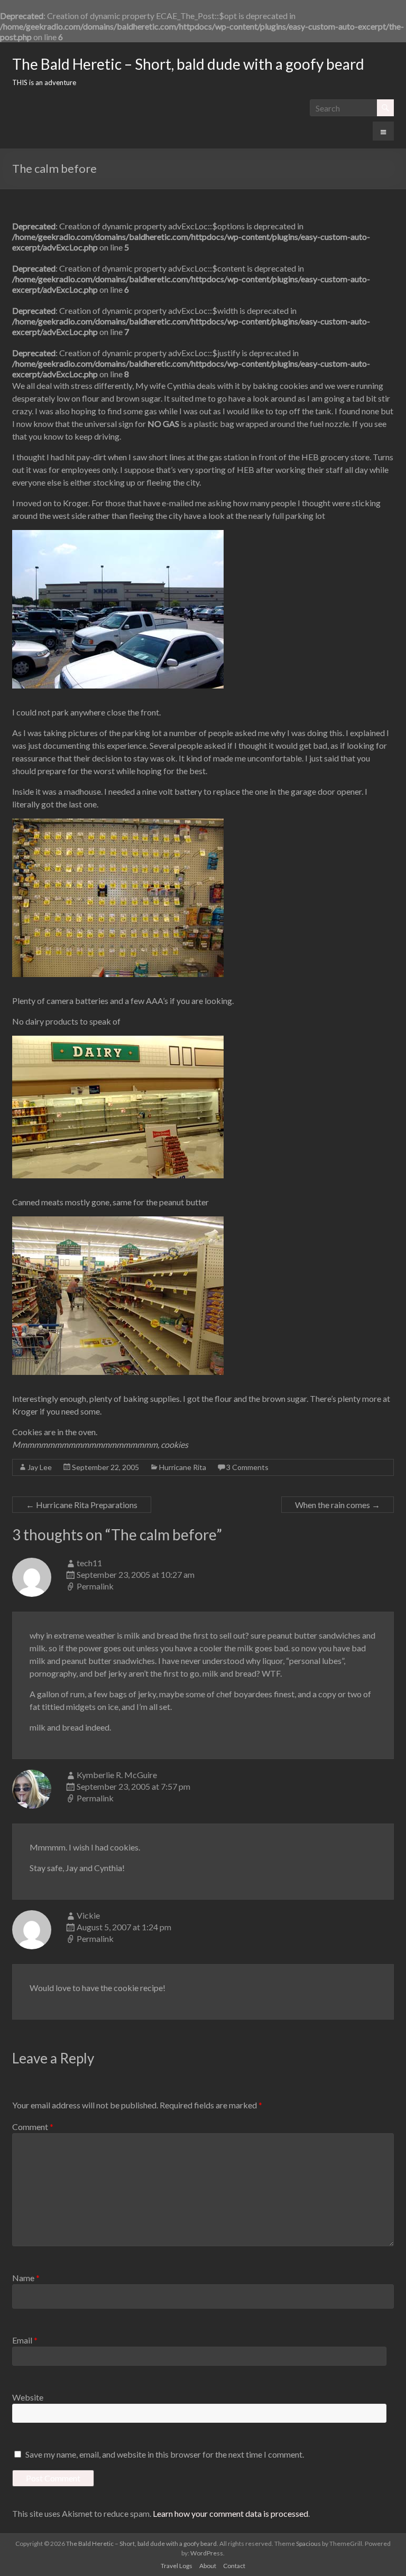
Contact (234, 2566)
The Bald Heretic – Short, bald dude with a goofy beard (188, 64)
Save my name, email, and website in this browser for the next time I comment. (165, 2454)
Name (26, 2278)
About (208, 2566)
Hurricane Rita (183, 1467)
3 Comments (247, 1467)
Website (28, 2397)
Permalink (95, 1586)
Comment (33, 2127)
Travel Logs (177, 2566)
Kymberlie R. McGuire (117, 1775)
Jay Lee (40, 1467)
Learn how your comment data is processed (230, 2513)
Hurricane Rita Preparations (82, 1505)
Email (25, 2340)
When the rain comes (338, 1505)
